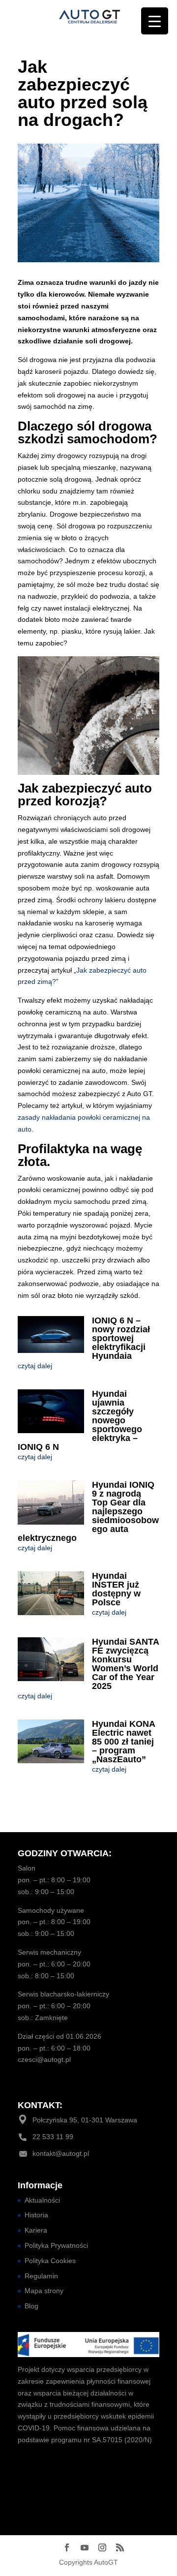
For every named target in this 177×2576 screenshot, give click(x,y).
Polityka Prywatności (56, 2245)
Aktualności (42, 2200)
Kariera (36, 2230)
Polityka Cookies (50, 2261)
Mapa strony (44, 2291)
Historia (36, 2215)
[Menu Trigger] (155, 21)
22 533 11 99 (53, 2137)
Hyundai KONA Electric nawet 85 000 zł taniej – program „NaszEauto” (123, 1742)
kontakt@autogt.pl (61, 2153)
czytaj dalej (35, 1366)
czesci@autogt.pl (44, 2059)
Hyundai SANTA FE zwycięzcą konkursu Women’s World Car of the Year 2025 (125, 1664)
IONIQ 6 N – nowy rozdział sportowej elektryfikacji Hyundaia (121, 1338)
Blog (31, 2306)
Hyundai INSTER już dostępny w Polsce (116, 1589)
